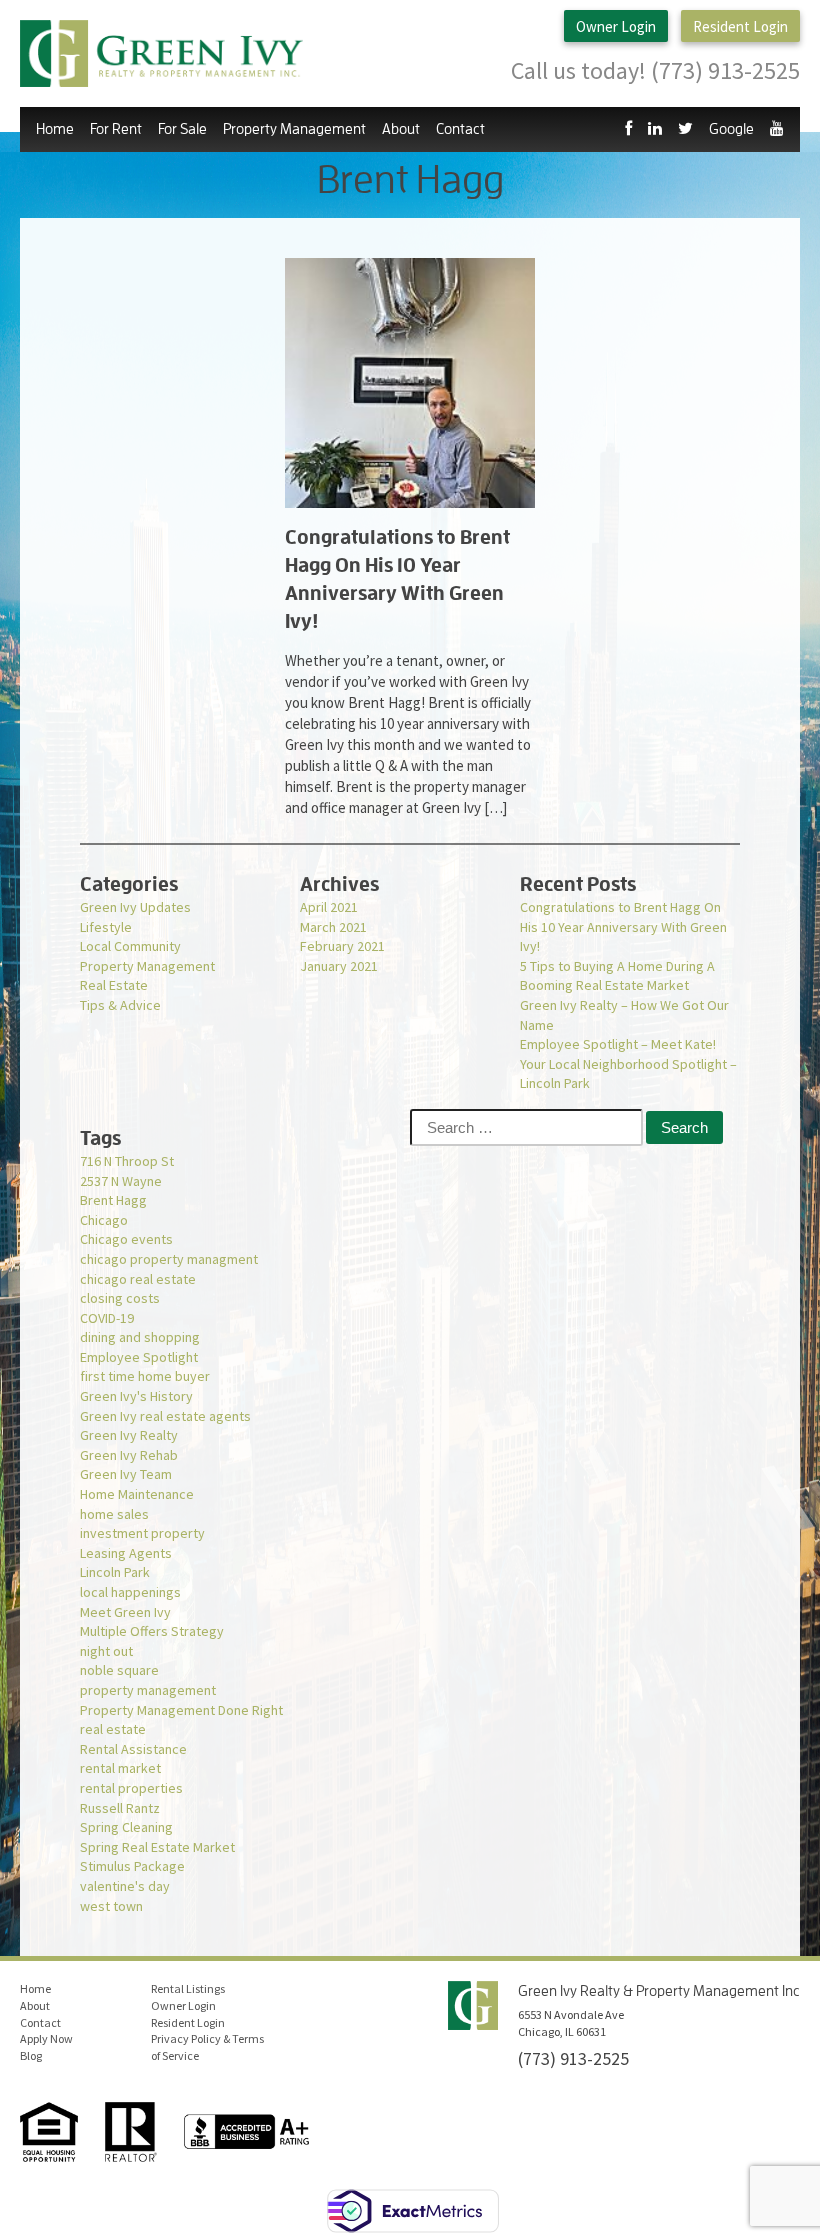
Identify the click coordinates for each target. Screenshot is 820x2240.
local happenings (130, 1592)
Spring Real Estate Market (157, 1847)
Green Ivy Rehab (129, 1455)
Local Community (130, 946)
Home (55, 129)
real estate (113, 1729)
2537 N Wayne (121, 1181)
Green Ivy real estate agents (165, 1416)
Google (731, 129)
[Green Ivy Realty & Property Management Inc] (161, 53)
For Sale (182, 129)
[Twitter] (685, 129)
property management (148, 1690)
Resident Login (740, 26)
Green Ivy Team (126, 1474)
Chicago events (126, 1239)
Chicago (104, 1220)
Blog (31, 2055)
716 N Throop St (127, 1161)
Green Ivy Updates (135, 907)
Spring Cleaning (126, 1827)
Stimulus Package (132, 1866)
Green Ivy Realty (129, 1435)
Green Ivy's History (136, 1396)
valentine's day (125, 1886)
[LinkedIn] (655, 129)
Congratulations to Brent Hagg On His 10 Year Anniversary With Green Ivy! (623, 926)
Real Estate (114, 985)
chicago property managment (169, 1259)
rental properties (131, 1788)
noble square (119, 1670)
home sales (114, 1514)
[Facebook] (628, 129)
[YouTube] (777, 129)
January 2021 (339, 966)
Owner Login (616, 26)
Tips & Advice (120, 1005)
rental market (120, 1768)
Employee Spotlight (139, 1357)
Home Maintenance (137, 1494)
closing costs (120, 1298)
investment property (142, 1533)
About (35, 2005)
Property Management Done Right (181, 1710)
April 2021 (329, 907)
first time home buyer (145, 1376)
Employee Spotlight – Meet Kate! (618, 1044)
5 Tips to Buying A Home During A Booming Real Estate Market (617, 976)
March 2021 (333, 927)
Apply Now (46, 2038)
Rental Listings (188, 1988)
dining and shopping (140, 1337)
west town (111, 1906)
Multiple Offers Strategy (152, 1631)
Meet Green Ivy (125, 1612)
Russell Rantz (120, 1808)
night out (106, 1651)
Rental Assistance (133, 1749)
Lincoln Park (115, 1572)
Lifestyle (106, 927)
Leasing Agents (126, 1553)
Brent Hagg (113, 1200)
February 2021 (342, 946)
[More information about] (410, 383)
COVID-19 (107, 1318)
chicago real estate (138, 1279)
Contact (460, 129)
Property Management (147, 966)
